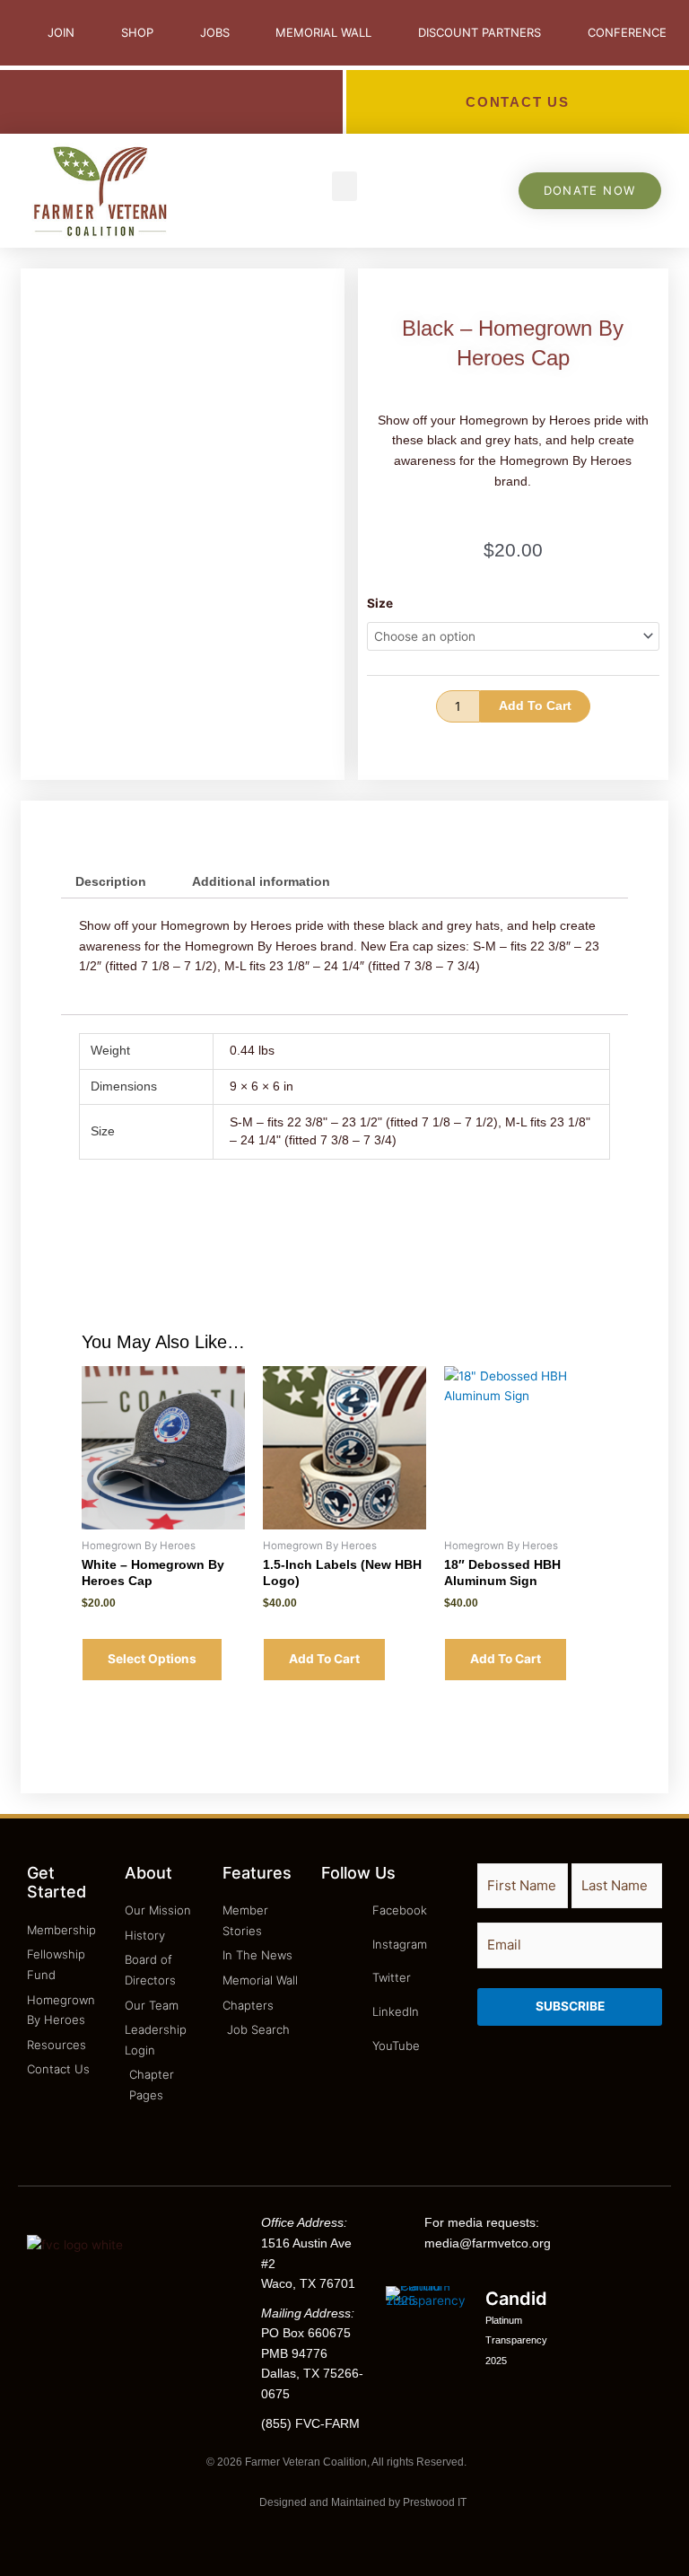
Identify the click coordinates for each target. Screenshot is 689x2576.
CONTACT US (518, 102)
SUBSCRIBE (570, 2006)
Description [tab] (111, 882)
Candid (516, 2299)
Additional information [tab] (261, 882)
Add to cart (535, 706)
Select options (152, 1659)
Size (380, 603)
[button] (344, 186)
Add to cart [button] (324, 1659)
